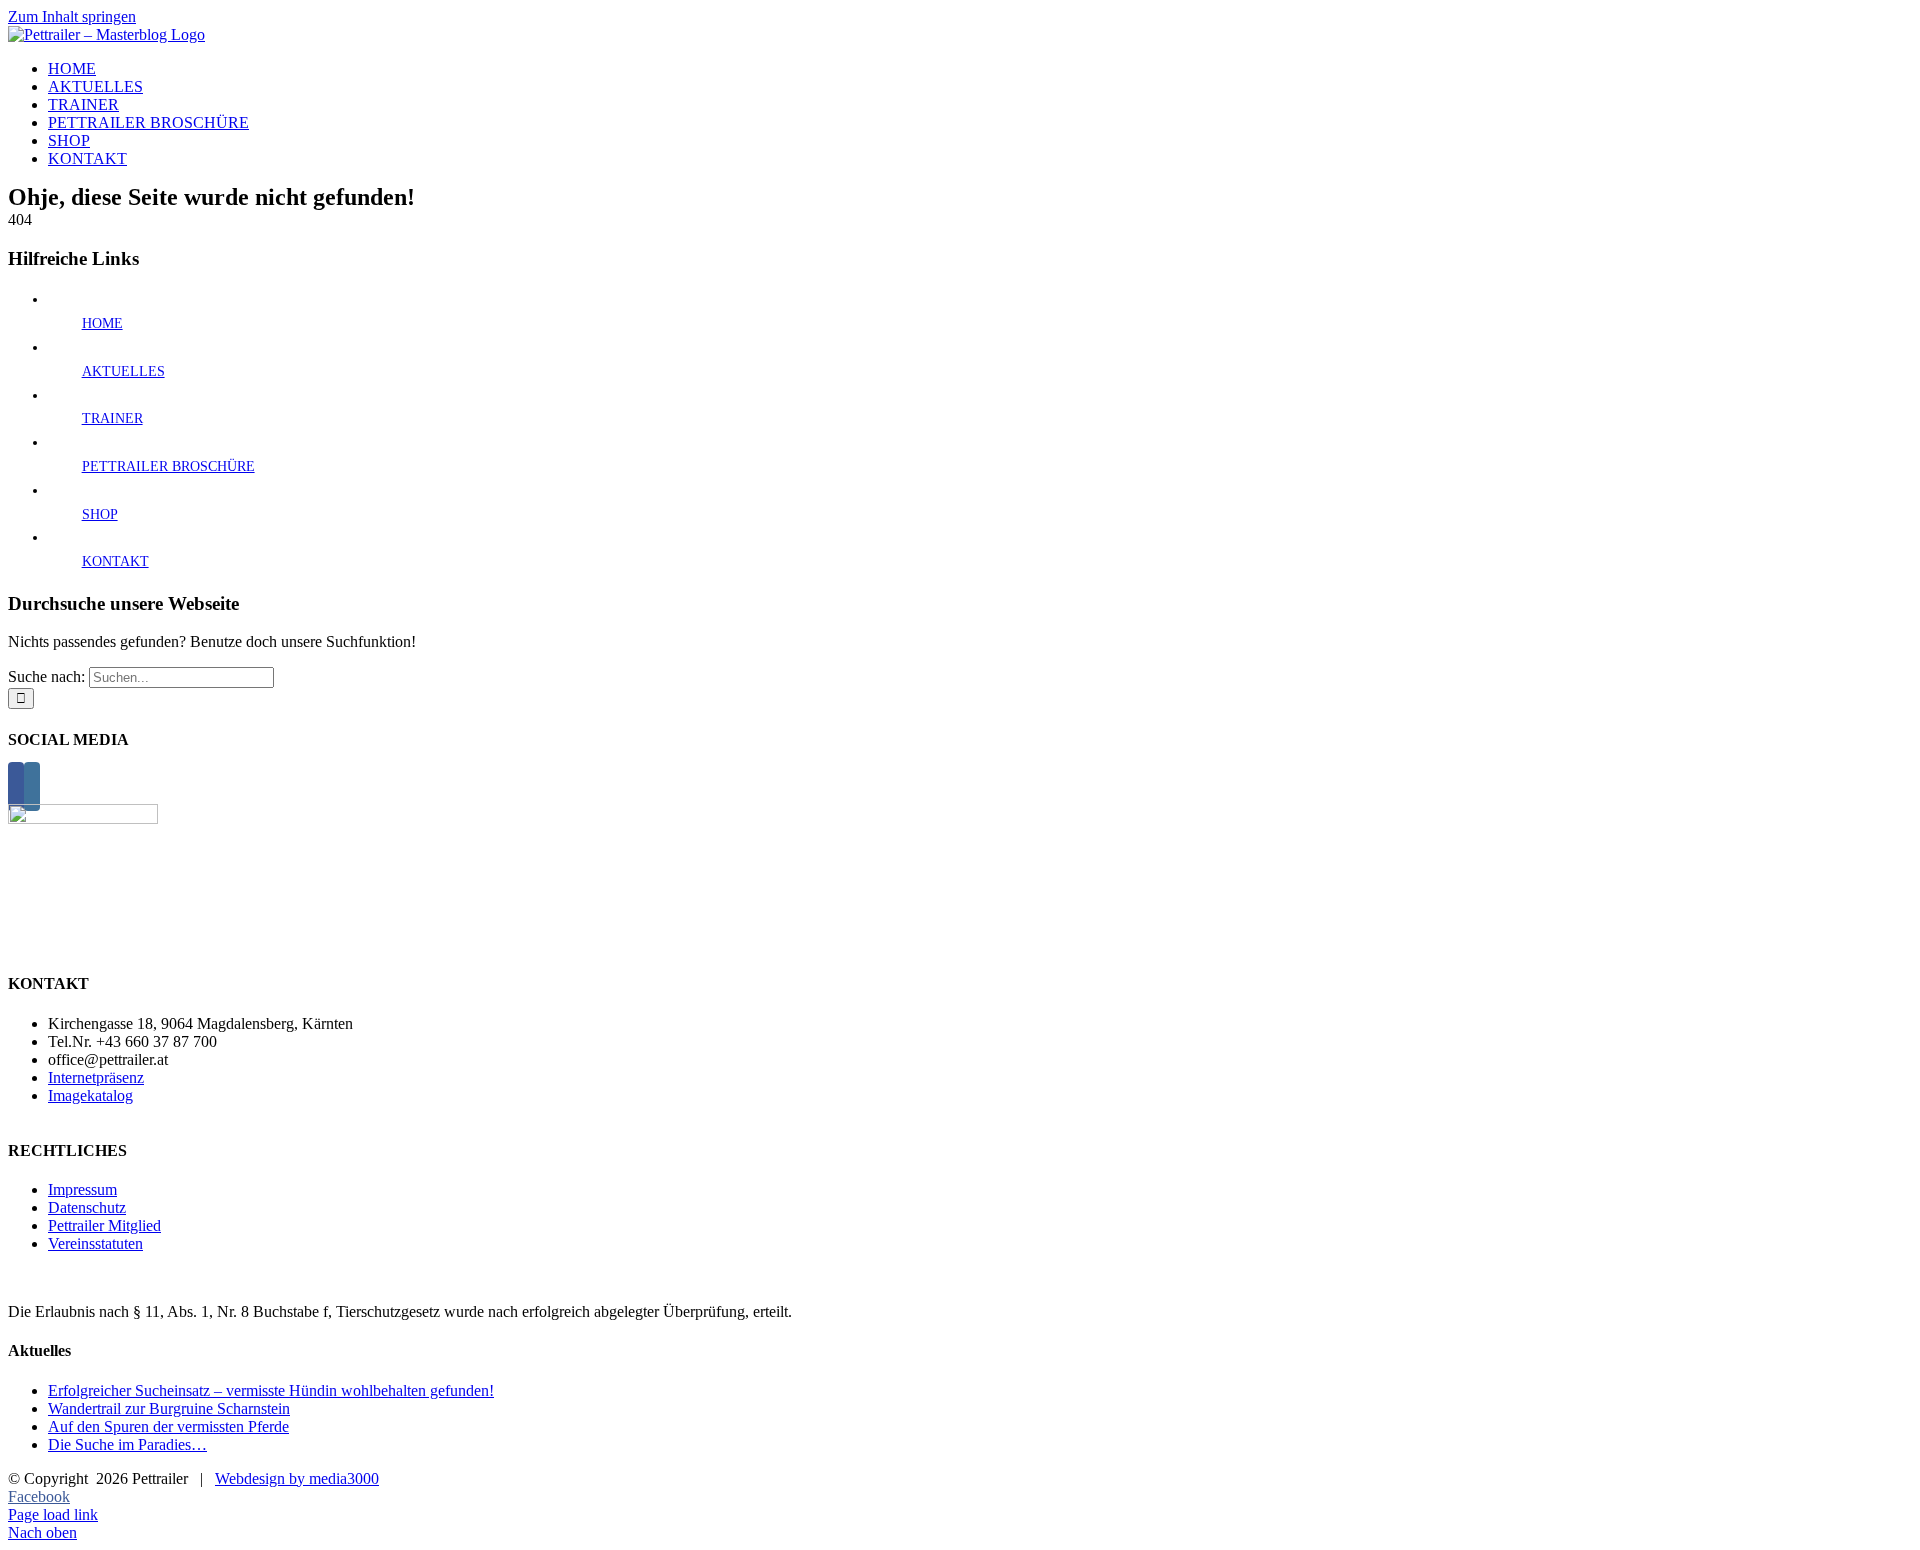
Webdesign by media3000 (297, 1478)
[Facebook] (16, 786)
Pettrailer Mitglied (104, 1225)
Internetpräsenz (96, 1077)
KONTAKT (115, 561)
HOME (102, 323)
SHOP (100, 514)
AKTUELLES (123, 371)
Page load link (53, 1514)
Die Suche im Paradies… (127, 1444)
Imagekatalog (90, 1095)
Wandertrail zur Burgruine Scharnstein (169, 1408)
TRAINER (112, 418)
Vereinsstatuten (95, 1243)
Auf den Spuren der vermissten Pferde (168, 1426)
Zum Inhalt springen (72, 16)
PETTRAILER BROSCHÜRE (168, 466)
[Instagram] (32, 786)
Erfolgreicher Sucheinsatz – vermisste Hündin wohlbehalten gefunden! (271, 1390)
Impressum (82, 1189)
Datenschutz (87, 1207)
